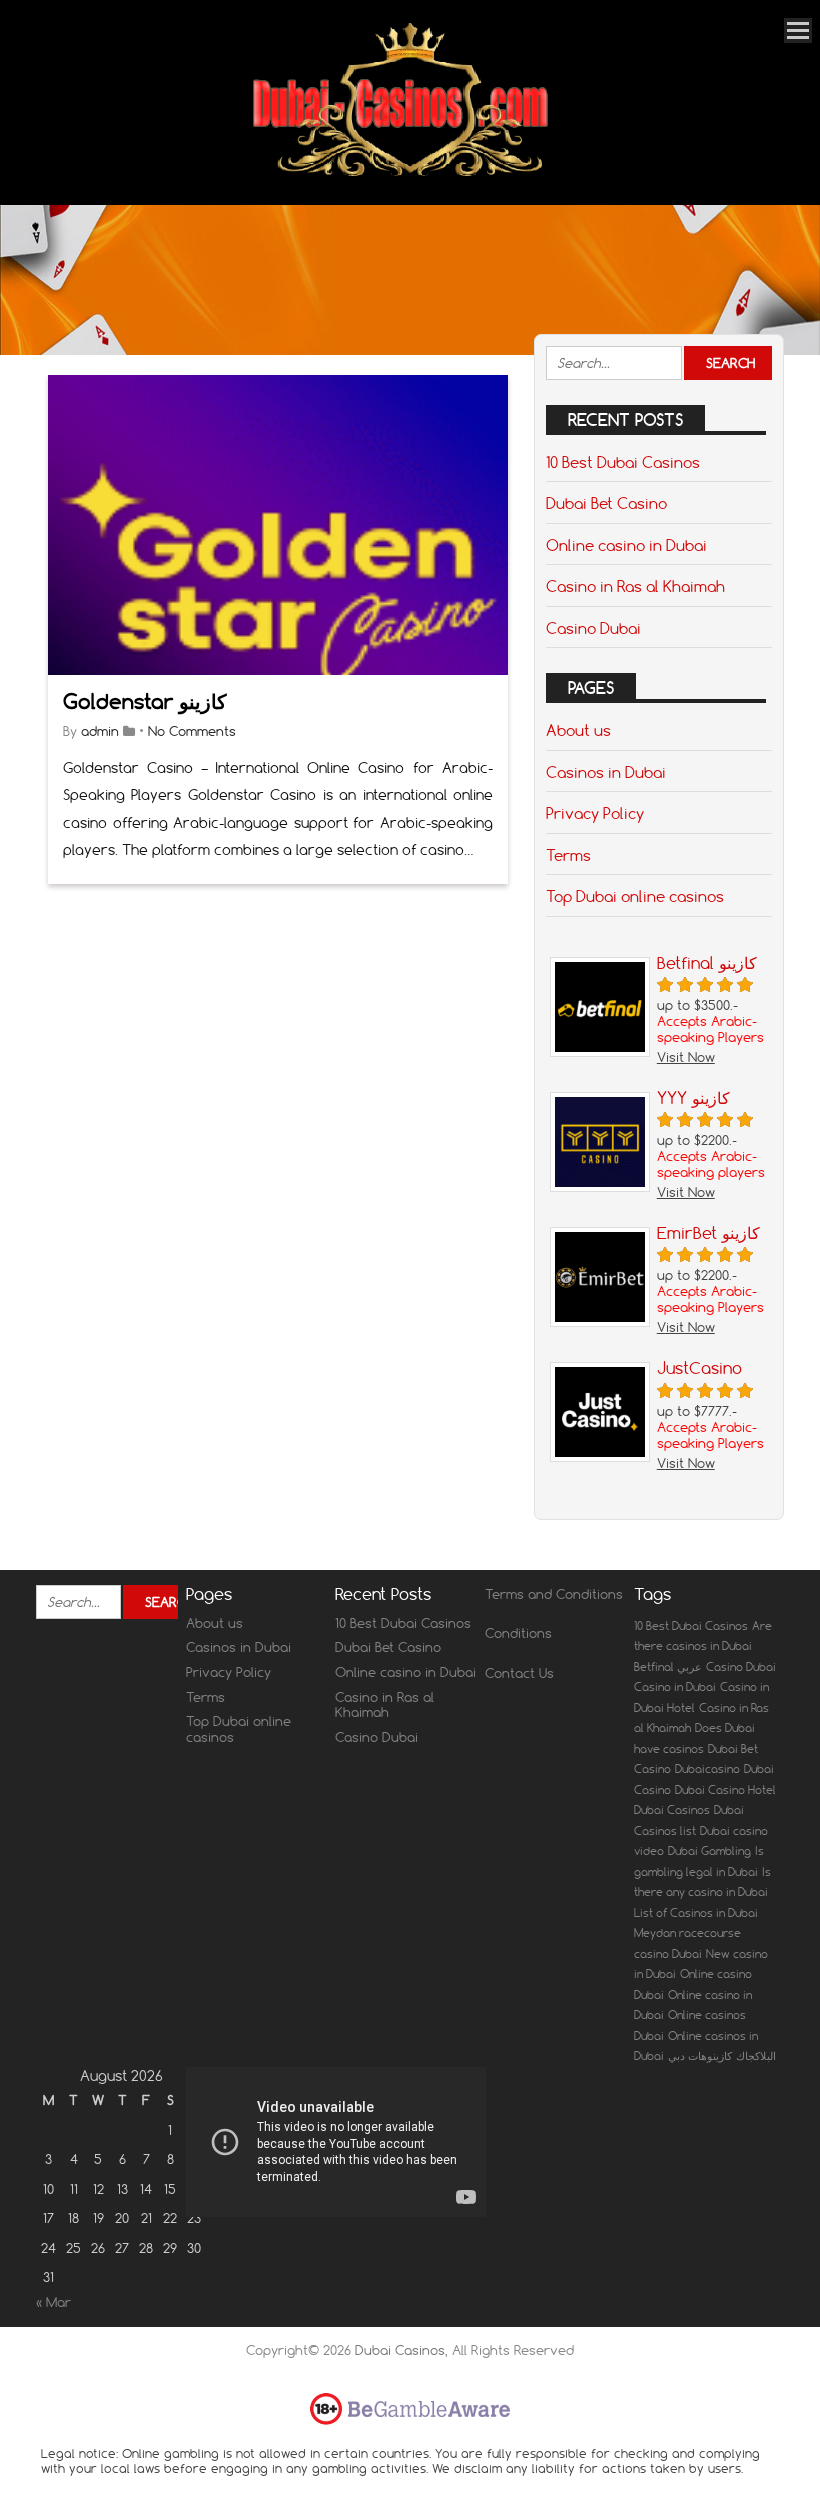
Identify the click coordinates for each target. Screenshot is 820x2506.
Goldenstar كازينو (145, 701)
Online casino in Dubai (626, 545)
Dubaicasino (707, 1769)
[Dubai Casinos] (402, 177)
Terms (568, 855)
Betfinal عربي (668, 1667)
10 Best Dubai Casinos (623, 462)
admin (100, 731)
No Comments (192, 731)
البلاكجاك (756, 2056)
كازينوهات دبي (700, 2056)
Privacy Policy (595, 813)
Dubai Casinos (672, 1810)
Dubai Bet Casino (606, 503)
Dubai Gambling (709, 1851)
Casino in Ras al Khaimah (635, 586)
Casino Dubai (593, 628)
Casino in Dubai (675, 1687)
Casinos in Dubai (606, 772)
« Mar (53, 2302)
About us (578, 730)
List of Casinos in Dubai (696, 1913)
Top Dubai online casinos (635, 896)
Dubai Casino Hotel (725, 1790)
